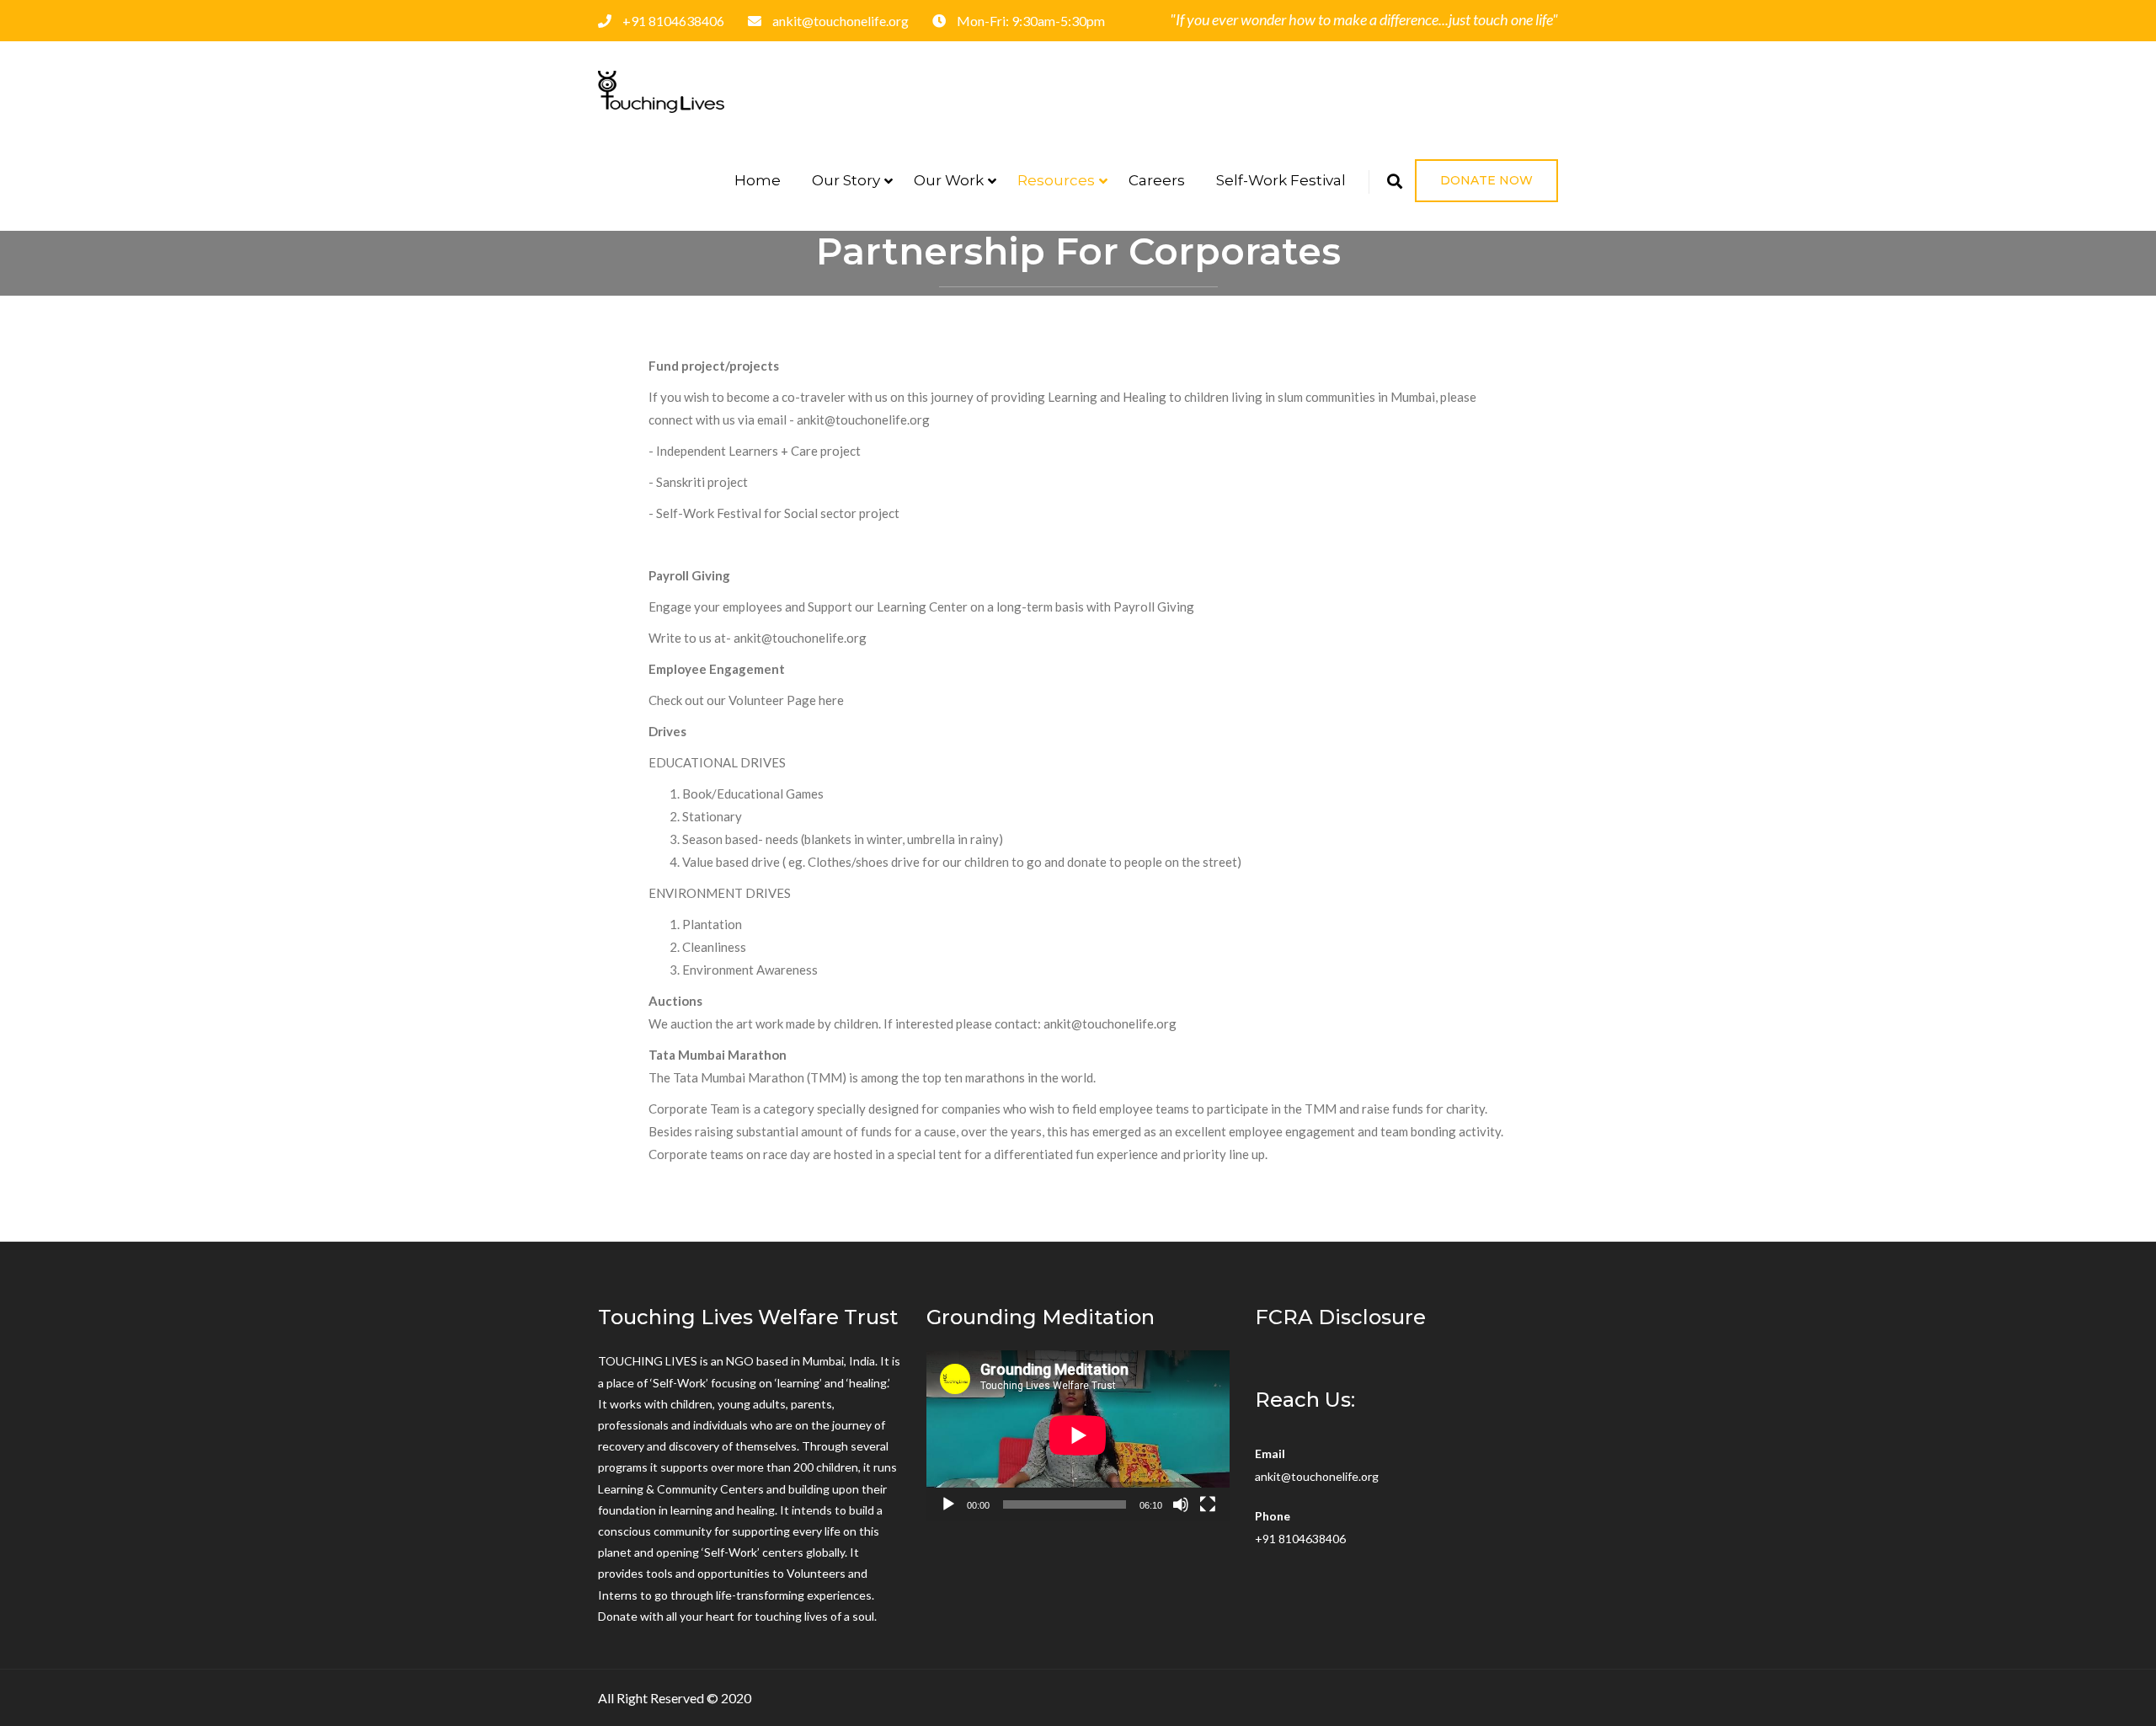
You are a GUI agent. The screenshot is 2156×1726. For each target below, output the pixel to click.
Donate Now (1486, 180)
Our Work (949, 180)
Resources (1056, 180)
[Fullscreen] (1208, 1504)
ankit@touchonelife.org (1317, 1476)
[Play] (948, 1504)
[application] (1078, 1435)
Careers (1157, 180)
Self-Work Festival (1281, 180)
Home (758, 180)
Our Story (846, 180)
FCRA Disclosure (1340, 1317)
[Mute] (1181, 1504)
